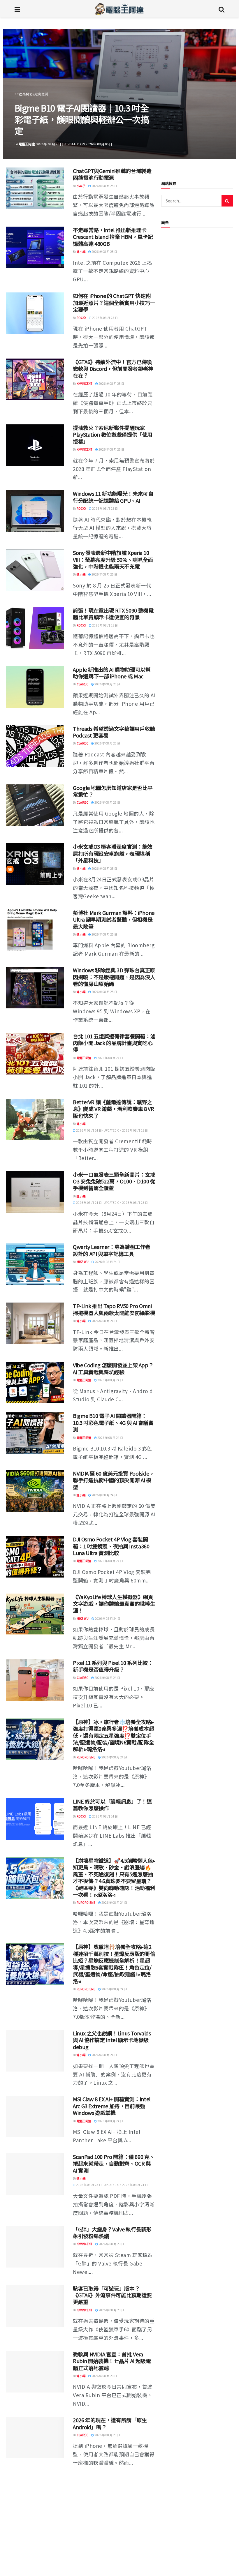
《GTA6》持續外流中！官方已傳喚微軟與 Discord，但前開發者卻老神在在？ (113, 369)
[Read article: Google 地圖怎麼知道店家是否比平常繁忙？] (35, 805)
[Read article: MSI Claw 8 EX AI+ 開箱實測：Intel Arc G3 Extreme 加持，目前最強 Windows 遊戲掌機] (35, 2117)
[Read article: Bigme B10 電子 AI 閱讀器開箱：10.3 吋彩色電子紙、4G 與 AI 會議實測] (35, 1433)
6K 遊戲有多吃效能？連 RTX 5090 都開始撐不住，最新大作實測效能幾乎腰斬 (114, 2486)
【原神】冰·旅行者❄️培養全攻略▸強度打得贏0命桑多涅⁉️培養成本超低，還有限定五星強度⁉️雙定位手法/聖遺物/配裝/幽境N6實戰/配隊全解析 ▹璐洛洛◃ (113, 1735)
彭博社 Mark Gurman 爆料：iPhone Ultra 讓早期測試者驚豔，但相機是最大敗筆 (114, 919)
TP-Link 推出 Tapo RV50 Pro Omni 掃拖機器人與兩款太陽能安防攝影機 (114, 1309)
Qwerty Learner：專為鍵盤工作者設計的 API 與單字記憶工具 (112, 1250)
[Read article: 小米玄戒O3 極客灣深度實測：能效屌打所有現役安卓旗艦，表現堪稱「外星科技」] (35, 864)
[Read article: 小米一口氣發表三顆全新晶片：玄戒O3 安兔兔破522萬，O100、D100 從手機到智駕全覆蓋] (35, 1192)
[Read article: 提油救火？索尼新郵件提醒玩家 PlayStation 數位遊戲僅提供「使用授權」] (35, 445)
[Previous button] (21, 94)
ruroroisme (86, 1757)
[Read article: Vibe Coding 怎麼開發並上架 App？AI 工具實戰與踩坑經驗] (35, 1383)
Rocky (81, 318)
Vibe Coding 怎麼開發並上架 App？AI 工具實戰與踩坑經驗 (113, 1368)
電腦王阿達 (84, 1058)
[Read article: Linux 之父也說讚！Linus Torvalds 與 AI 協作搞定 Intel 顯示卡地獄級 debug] (35, 2051)
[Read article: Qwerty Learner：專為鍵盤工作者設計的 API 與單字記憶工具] (35, 1264)
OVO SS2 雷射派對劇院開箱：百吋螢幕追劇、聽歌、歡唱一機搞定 (82, 125)
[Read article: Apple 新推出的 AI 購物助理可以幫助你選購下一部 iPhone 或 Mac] (35, 687)
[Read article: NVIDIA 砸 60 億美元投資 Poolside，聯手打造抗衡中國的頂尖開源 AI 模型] (35, 1491)
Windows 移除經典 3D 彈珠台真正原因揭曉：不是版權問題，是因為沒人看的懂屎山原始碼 (114, 977)
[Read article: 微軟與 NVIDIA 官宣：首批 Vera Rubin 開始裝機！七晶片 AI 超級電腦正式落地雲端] (35, 2372)
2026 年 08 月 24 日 (110, 1058)
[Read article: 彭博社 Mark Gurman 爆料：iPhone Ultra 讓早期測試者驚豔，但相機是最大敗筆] (35, 930)
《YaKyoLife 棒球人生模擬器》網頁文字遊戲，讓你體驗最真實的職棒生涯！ (114, 1604)
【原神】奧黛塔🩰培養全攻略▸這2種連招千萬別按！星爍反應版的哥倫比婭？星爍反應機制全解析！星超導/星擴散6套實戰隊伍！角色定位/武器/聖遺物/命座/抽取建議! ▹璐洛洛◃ (114, 1964)
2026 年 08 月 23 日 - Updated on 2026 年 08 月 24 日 (112, 2185)
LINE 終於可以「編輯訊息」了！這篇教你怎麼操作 (112, 1805)
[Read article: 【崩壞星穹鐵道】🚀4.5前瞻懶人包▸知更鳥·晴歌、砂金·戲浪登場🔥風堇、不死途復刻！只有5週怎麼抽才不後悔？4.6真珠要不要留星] (35, 1878)
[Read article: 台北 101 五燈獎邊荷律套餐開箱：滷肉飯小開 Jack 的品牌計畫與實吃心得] (35, 1054)
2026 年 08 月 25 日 (104, 186)
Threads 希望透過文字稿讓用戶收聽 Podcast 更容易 (114, 732)
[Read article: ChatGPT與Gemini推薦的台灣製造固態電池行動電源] (35, 188)
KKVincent (85, 383)
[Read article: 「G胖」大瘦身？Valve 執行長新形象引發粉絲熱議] (35, 2247)
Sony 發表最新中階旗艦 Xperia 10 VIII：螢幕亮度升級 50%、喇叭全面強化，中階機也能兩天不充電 (113, 559)
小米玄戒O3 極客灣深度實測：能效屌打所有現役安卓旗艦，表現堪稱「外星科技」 (113, 853)
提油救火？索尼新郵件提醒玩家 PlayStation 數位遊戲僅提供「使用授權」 (113, 434)
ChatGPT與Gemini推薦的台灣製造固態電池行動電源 (112, 174)
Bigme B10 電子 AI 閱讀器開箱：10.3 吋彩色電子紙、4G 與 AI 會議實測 (113, 1422)
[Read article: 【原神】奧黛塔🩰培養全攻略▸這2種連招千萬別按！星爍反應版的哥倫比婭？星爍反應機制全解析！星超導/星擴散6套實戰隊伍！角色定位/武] (35, 1964)
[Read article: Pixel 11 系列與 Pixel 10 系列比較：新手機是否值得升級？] (35, 1680)
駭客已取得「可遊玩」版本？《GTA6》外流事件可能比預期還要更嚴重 (112, 2295)
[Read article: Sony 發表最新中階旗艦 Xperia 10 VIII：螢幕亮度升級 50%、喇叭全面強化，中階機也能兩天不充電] (35, 570)
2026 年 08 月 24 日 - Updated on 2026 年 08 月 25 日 (112, 1130)
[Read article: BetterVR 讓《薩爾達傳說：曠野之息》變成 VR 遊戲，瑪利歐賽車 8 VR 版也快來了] (35, 1119)
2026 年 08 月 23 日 (111, 2244)
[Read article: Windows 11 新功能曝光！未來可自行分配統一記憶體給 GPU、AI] (35, 511)
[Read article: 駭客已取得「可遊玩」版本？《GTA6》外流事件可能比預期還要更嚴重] (35, 2306)
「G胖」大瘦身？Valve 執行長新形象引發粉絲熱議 (112, 2232)
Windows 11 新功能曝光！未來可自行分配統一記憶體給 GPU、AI (113, 497)
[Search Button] (222, 9)
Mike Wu (83, 1262)
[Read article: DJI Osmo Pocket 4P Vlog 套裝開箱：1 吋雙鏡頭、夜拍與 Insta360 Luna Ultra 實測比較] (35, 1557)
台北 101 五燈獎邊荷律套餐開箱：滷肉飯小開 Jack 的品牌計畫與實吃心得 (114, 1043)
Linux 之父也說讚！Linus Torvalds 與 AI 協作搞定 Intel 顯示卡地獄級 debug (112, 2040)
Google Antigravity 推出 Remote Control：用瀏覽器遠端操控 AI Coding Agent (110, 2552)
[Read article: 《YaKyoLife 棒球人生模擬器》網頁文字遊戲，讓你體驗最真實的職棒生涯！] (35, 1614)
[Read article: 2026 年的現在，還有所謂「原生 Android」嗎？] (35, 2438)
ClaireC (82, 684)
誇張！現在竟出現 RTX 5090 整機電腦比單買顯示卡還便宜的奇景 (113, 614)
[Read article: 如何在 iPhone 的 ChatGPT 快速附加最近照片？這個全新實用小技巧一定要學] (35, 313)
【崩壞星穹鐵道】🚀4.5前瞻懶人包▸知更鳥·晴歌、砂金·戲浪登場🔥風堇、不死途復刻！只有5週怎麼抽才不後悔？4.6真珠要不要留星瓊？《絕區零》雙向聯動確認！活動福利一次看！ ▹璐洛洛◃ (114, 1877)
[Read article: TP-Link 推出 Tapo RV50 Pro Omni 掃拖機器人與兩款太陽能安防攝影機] (35, 1323)
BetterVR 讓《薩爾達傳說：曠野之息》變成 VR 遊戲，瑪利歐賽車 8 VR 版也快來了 (113, 1109)
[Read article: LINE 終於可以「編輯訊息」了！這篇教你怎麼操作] (35, 1819)
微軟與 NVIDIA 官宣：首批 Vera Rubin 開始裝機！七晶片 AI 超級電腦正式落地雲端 (112, 2361)
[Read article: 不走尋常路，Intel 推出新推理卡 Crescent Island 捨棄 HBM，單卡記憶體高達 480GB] (35, 247)
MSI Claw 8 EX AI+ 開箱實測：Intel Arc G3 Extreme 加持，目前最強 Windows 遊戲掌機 (112, 2106)
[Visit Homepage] (119, 9)
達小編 (23, 144)
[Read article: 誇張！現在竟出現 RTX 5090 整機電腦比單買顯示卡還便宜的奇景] (35, 628)
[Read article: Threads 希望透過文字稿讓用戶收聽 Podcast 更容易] (35, 746)
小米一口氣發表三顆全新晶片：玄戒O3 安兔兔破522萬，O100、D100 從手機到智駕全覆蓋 (114, 1181)
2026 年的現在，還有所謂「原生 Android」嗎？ (110, 2423)
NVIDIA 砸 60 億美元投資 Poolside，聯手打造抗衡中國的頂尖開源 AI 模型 (114, 1480)
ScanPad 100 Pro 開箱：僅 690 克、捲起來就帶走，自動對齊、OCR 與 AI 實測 (114, 2163)
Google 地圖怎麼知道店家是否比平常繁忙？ (113, 791)
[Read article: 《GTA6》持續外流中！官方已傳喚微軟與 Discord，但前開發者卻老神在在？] (35, 379)
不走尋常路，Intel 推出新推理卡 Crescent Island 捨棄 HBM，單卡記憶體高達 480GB (113, 237)
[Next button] (218, 94)
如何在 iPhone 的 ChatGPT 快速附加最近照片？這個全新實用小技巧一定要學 (114, 302)
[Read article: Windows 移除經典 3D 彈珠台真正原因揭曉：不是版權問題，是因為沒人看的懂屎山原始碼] (35, 988)
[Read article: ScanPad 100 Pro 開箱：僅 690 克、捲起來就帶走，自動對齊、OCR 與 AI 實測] (35, 2174)
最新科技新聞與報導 (30, 105)
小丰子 (81, 186)
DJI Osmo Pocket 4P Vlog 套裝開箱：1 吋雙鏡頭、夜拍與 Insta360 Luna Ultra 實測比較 (111, 1546)
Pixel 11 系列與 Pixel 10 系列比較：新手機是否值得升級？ (113, 1666)
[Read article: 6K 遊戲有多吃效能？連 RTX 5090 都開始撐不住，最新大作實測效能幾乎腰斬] (35, 2497)
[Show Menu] (17, 9)
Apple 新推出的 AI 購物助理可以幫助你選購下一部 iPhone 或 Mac (112, 673)
